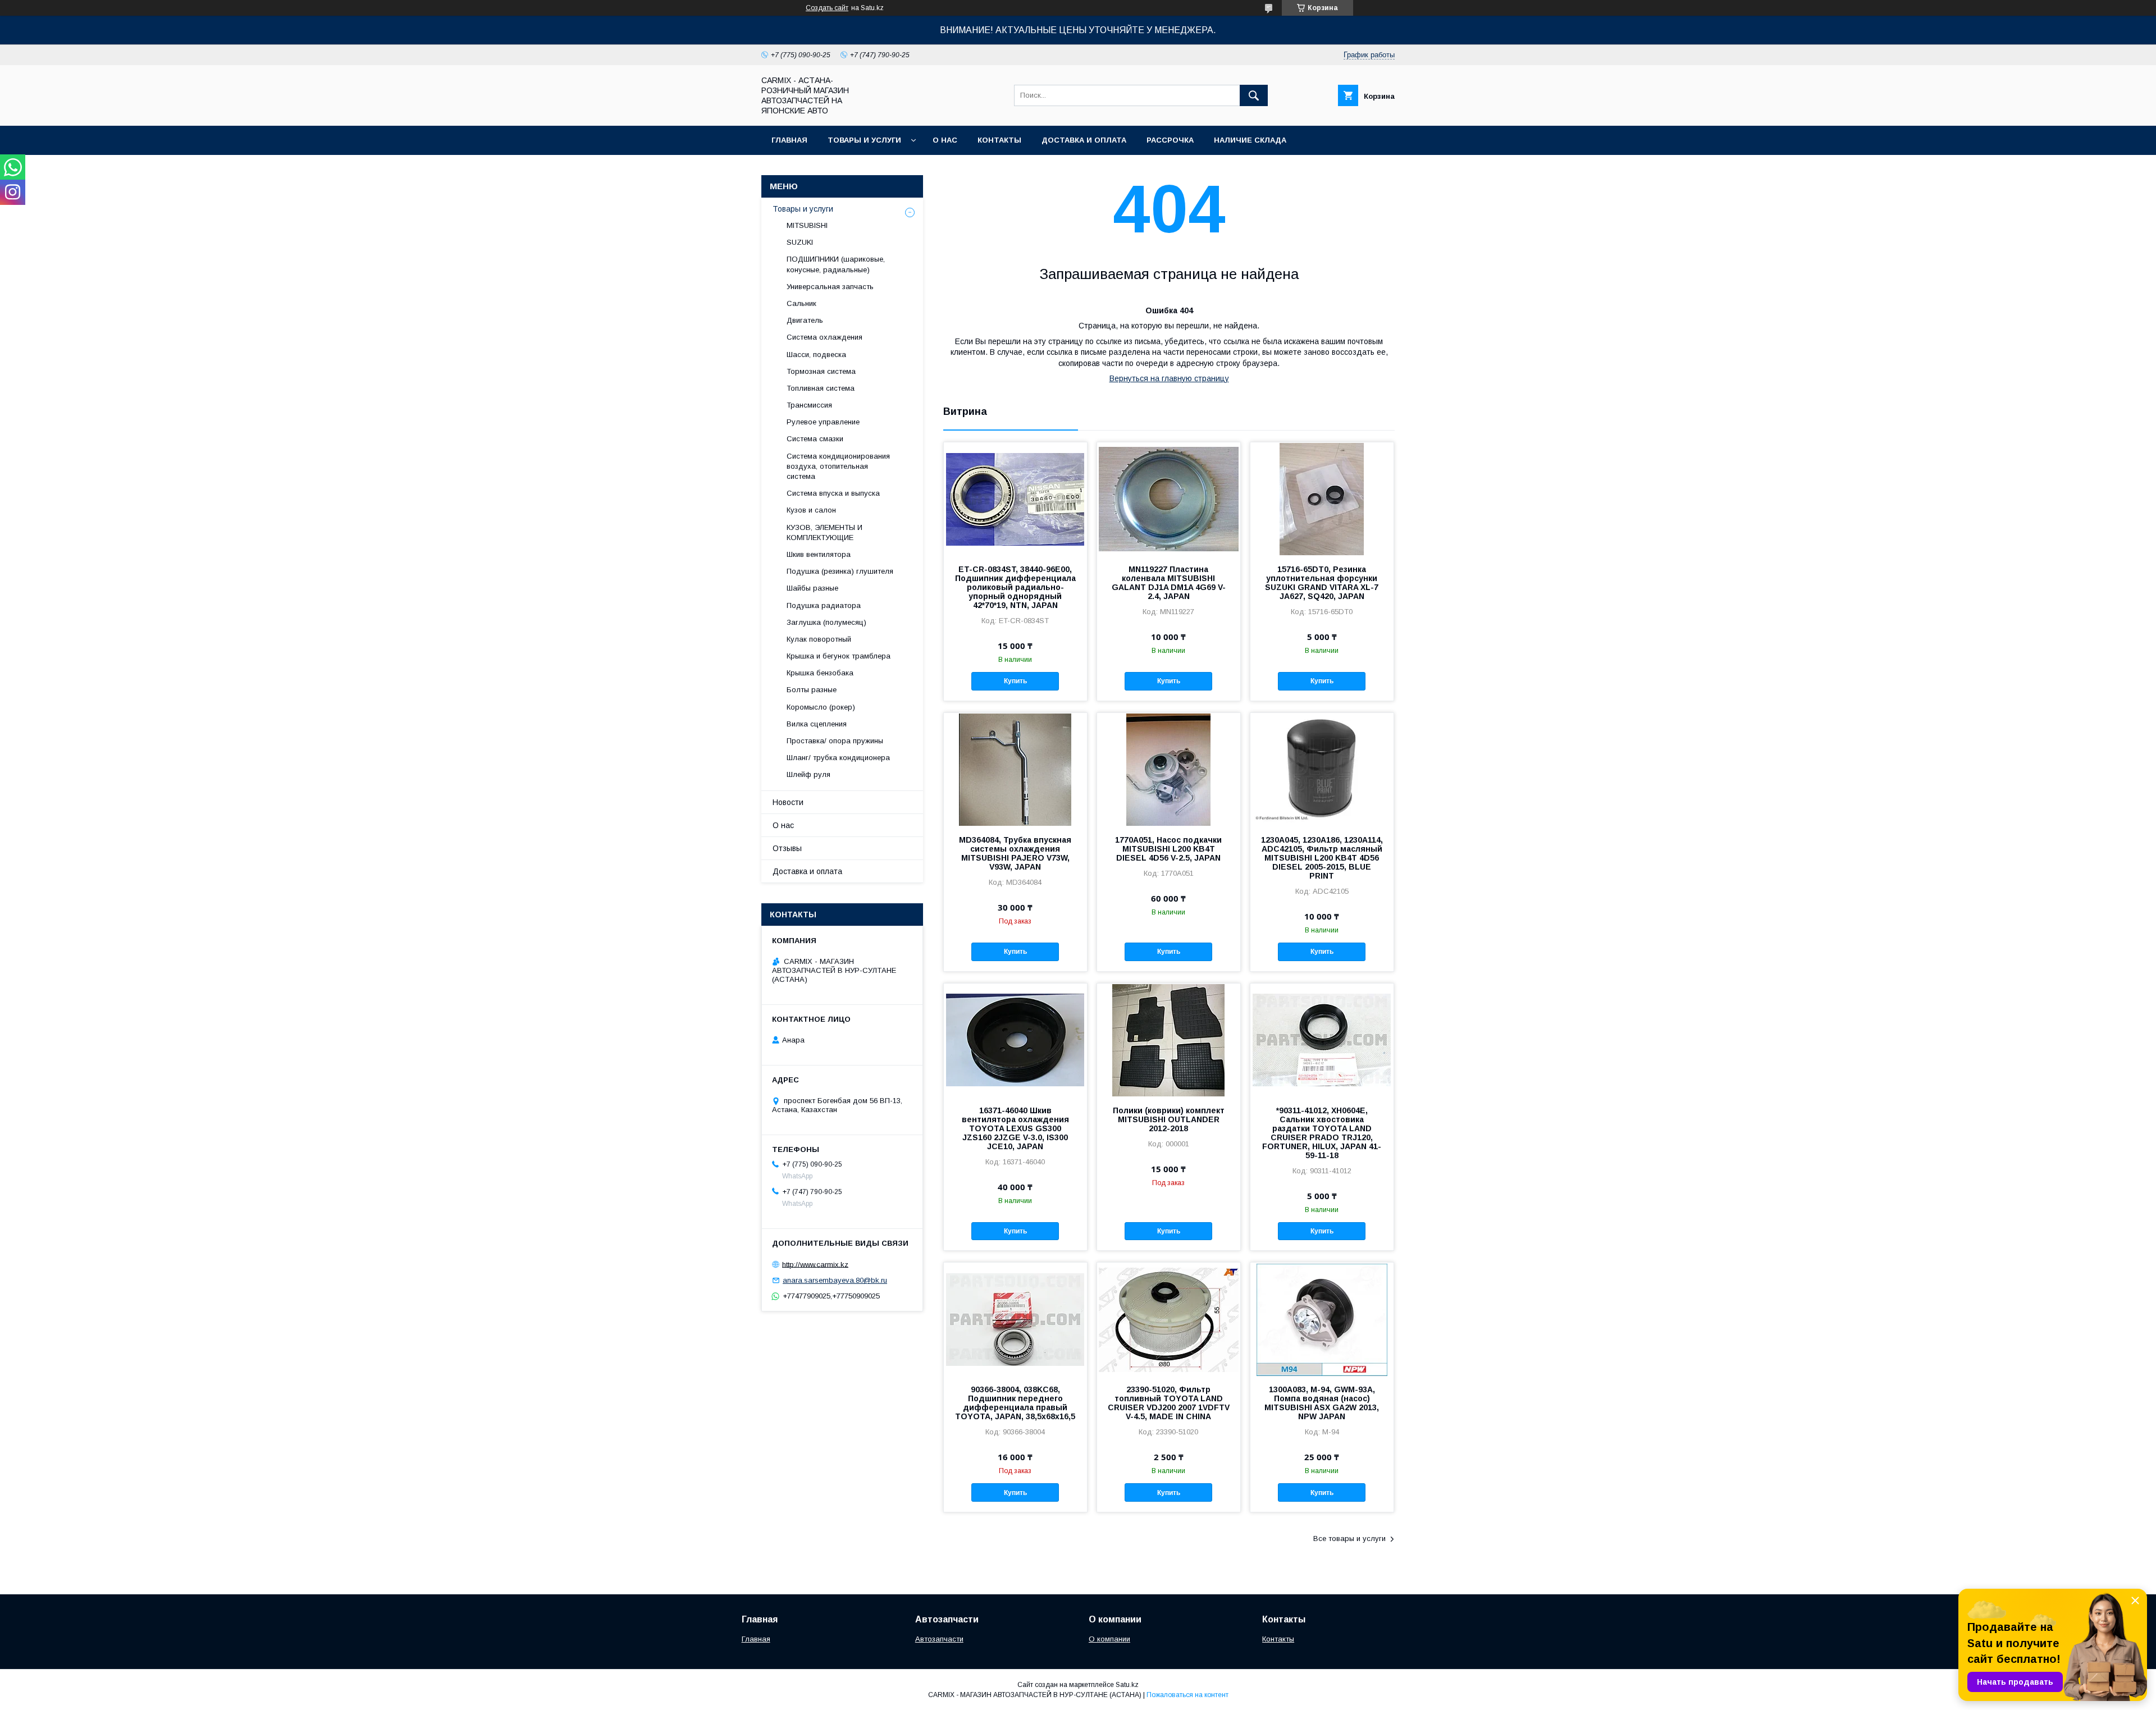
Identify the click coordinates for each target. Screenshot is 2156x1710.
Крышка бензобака (820, 673)
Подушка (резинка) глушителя (840, 571)
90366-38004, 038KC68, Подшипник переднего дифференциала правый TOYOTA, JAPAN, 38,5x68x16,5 (1015, 1403)
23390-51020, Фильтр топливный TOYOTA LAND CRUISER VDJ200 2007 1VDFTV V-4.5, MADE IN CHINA (1169, 1403)
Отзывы (787, 848)
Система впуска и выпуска (833, 493)
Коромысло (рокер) (821, 707)
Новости (788, 802)
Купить (1015, 681)
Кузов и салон (811, 510)
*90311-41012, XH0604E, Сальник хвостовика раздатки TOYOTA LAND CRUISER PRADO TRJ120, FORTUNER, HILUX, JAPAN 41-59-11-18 (1322, 1133)
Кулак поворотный (819, 639)
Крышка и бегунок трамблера (839, 656)
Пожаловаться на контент (1187, 1695)
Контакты (999, 140)
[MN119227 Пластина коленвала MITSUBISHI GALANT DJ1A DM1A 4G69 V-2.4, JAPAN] (1169, 499)
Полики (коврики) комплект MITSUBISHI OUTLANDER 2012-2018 (1169, 1119)
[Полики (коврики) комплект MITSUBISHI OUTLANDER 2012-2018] (1169, 1040)
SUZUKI (800, 242)
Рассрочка (1170, 140)
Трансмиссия (809, 405)
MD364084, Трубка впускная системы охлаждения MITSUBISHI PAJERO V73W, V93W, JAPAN (1015, 853)
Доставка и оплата (1084, 140)
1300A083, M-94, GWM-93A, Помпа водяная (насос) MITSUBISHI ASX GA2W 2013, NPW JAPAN (1322, 1403)
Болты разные (812, 690)
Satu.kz (1127, 1685)
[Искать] (1254, 95)
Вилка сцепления (817, 724)
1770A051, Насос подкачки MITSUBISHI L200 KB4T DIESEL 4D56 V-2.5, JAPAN (1168, 849)
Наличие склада (1250, 140)
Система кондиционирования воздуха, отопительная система (838, 466)
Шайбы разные (812, 588)
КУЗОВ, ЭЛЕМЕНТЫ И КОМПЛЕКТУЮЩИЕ (825, 532)
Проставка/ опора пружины (835, 741)
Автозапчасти (939, 1639)
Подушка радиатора (824, 605)
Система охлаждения (825, 337)
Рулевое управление (823, 422)
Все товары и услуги (1349, 1538)
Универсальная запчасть (830, 287)
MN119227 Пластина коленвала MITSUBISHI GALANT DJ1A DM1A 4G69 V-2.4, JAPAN (1169, 583)
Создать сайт (827, 8)
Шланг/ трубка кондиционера (838, 758)
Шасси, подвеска (816, 355)
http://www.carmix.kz (815, 1264)
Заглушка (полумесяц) (826, 622)
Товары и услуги (864, 140)
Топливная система (821, 388)
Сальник (801, 303)
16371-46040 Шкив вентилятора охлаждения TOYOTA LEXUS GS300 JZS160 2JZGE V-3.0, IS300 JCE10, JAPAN (1015, 1128)
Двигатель (805, 320)
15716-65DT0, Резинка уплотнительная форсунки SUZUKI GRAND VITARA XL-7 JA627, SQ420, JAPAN (1322, 583)
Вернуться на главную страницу (1169, 378)
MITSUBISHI (807, 225)
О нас (945, 140)
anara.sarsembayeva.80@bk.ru (835, 1280)
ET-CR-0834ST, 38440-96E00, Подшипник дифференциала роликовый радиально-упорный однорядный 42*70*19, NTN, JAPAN (1015, 587)
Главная (789, 140)
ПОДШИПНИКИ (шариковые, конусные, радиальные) (836, 264)
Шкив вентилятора (819, 554)
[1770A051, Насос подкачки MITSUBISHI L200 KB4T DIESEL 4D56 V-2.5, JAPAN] (1169, 769)
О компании (1109, 1639)
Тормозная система (821, 371)
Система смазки (815, 439)
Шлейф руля (808, 774)
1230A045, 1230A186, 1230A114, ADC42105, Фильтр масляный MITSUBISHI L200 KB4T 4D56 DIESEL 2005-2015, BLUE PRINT (1322, 858)
